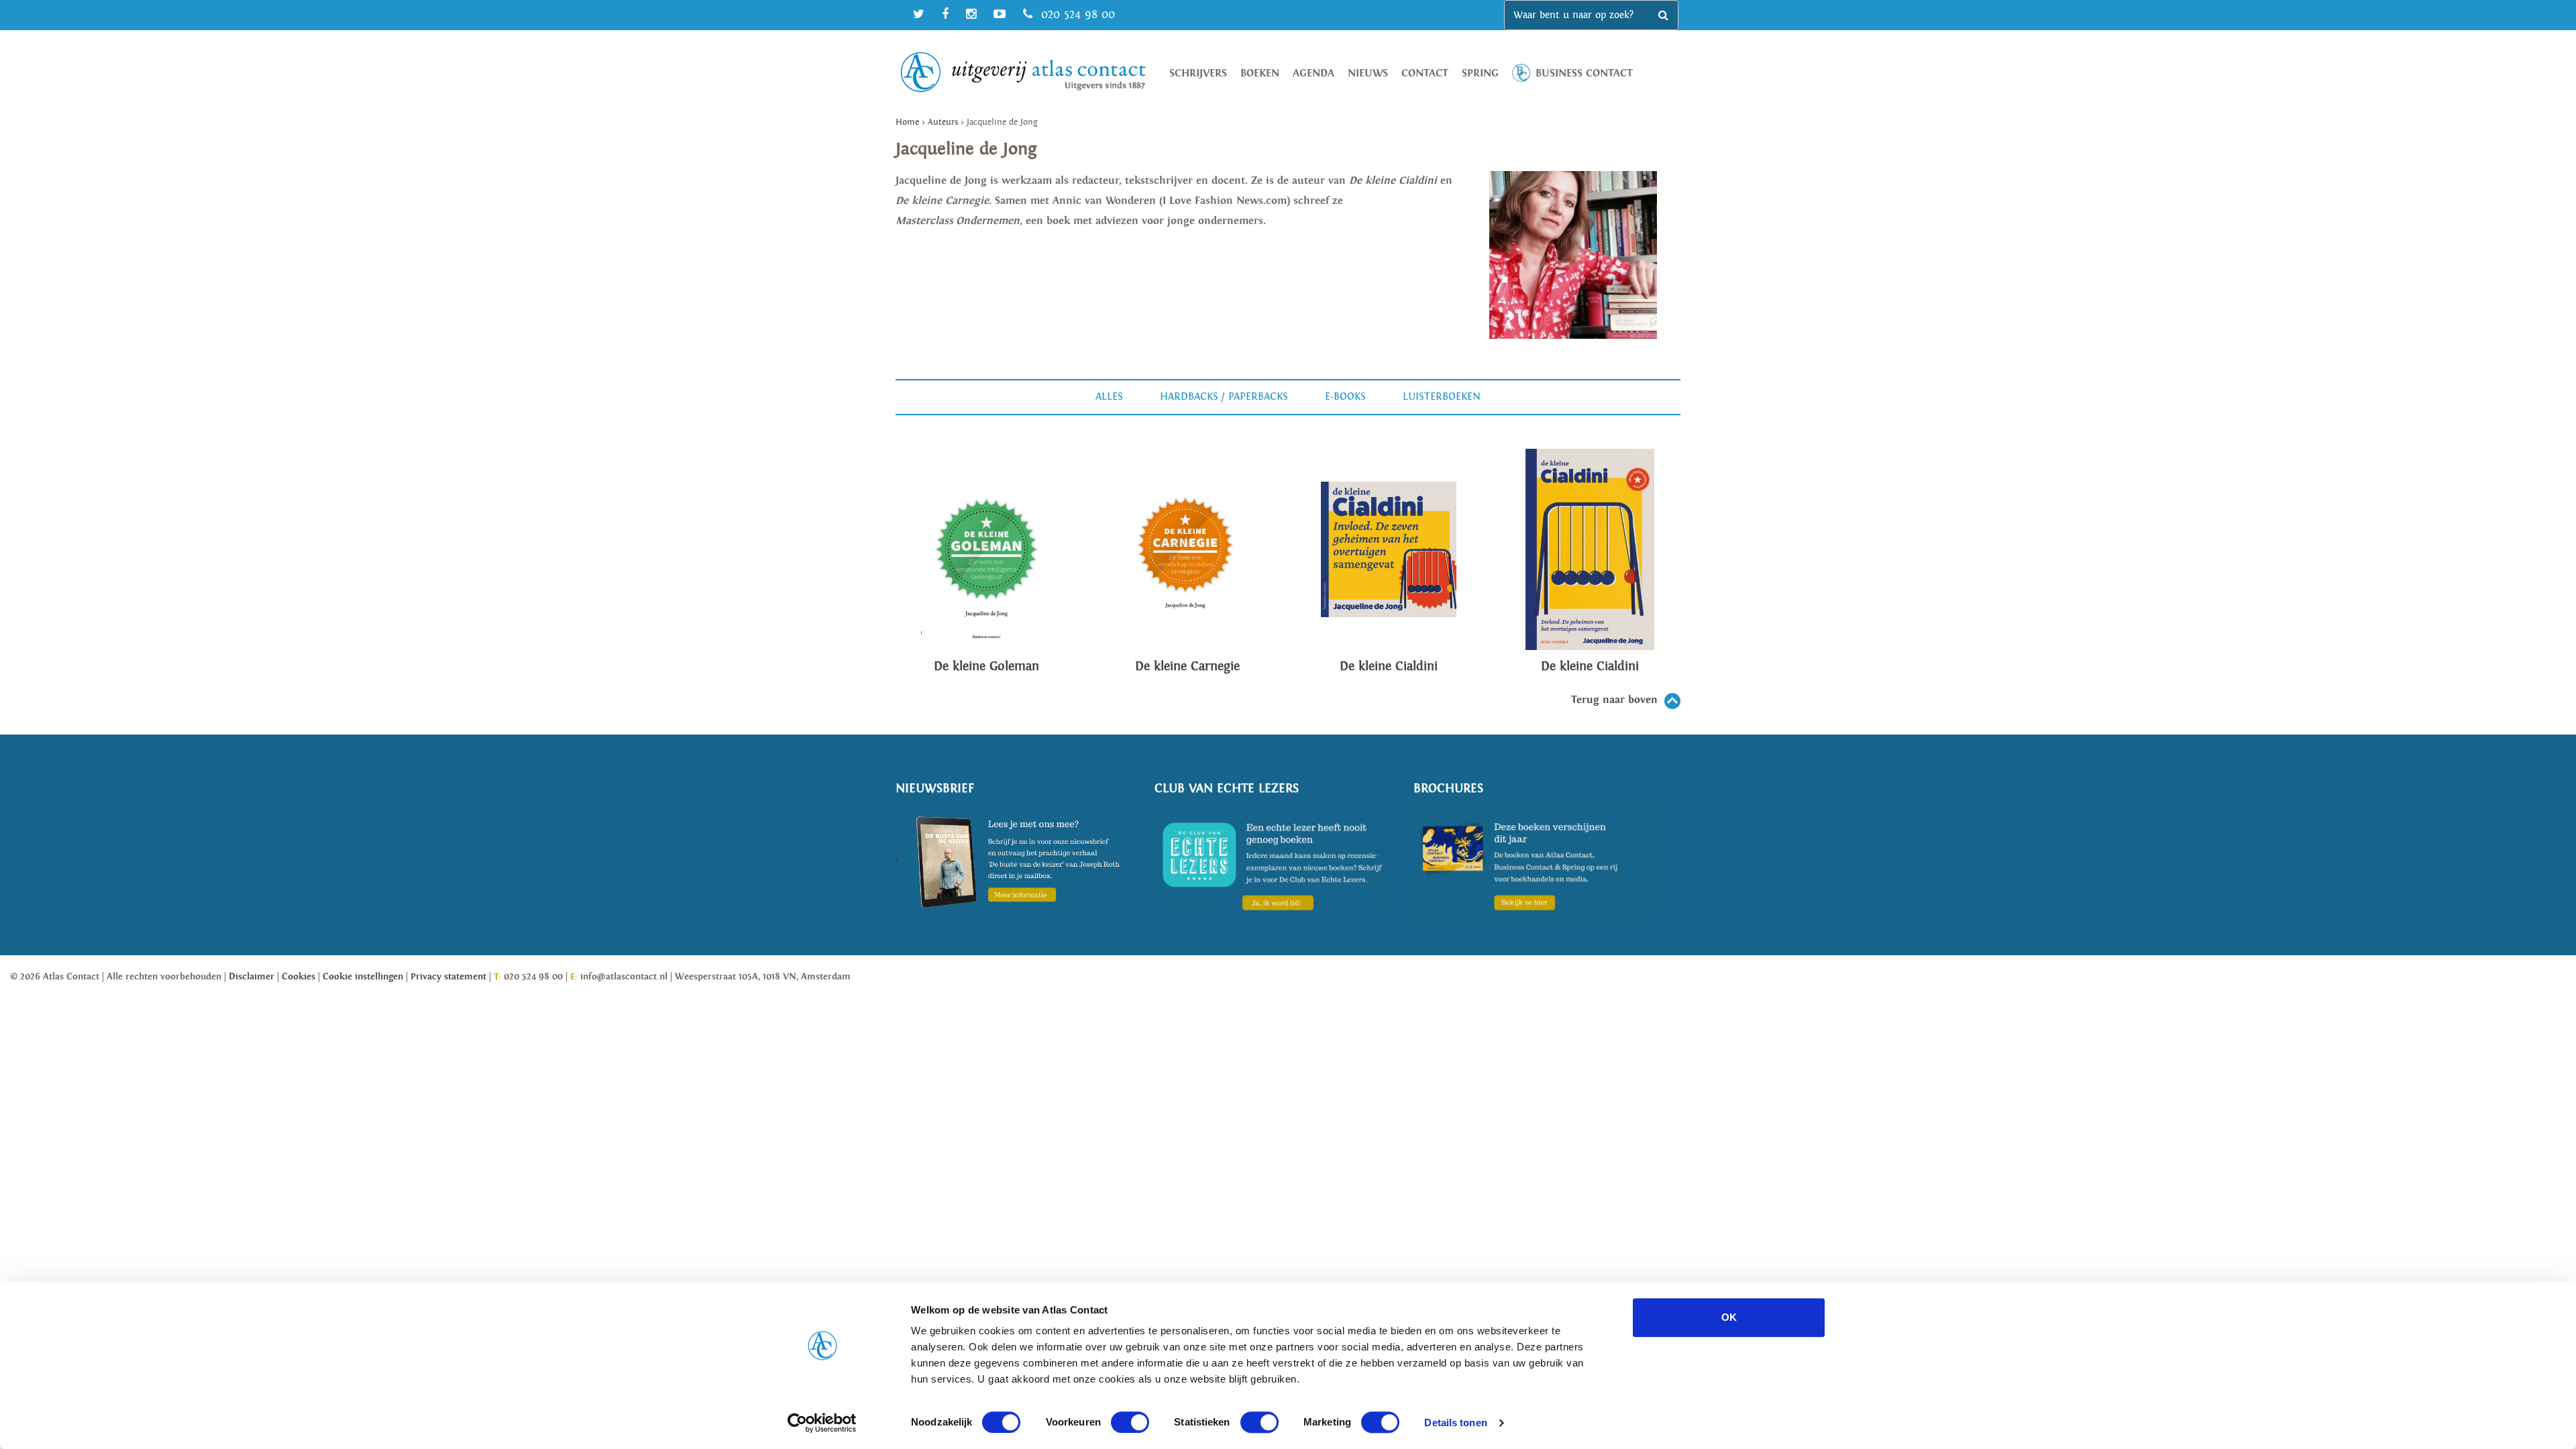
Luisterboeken (1442, 397)
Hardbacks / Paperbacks (1224, 397)
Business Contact (1584, 73)
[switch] (1130, 1422)
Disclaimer (252, 977)
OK (1729, 1317)
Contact (1425, 73)
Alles (1109, 397)
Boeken (1260, 73)
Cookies (299, 977)
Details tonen (1455, 1423)
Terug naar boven (1614, 700)
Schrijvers (1198, 73)
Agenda (1313, 73)
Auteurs (943, 122)
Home (907, 122)
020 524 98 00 (1076, 14)
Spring (1480, 73)
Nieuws (1368, 73)
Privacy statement (448, 977)
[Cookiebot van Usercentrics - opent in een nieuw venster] (822, 1423)
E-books (1345, 397)
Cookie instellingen (363, 977)
